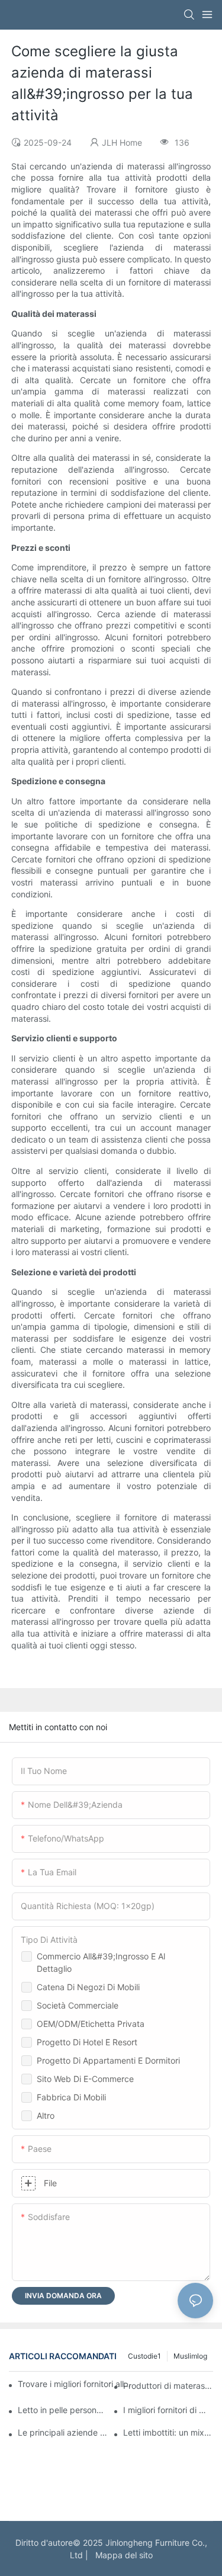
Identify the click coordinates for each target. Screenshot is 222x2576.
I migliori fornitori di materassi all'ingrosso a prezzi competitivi (168, 2410)
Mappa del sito (122, 2555)
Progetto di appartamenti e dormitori (108, 2060)
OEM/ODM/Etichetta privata (91, 2024)
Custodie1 (144, 2356)
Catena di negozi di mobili (88, 1987)
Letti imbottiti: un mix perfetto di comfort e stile (168, 2432)
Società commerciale (78, 2005)
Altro (46, 2115)
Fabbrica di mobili (71, 2097)
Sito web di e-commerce (85, 2079)
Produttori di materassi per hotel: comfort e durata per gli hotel (168, 2386)
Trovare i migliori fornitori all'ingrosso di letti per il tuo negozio (75, 2384)
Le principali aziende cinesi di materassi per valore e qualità (63, 2432)
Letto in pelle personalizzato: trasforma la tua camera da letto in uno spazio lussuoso (63, 2410)
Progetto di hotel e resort (87, 2042)
